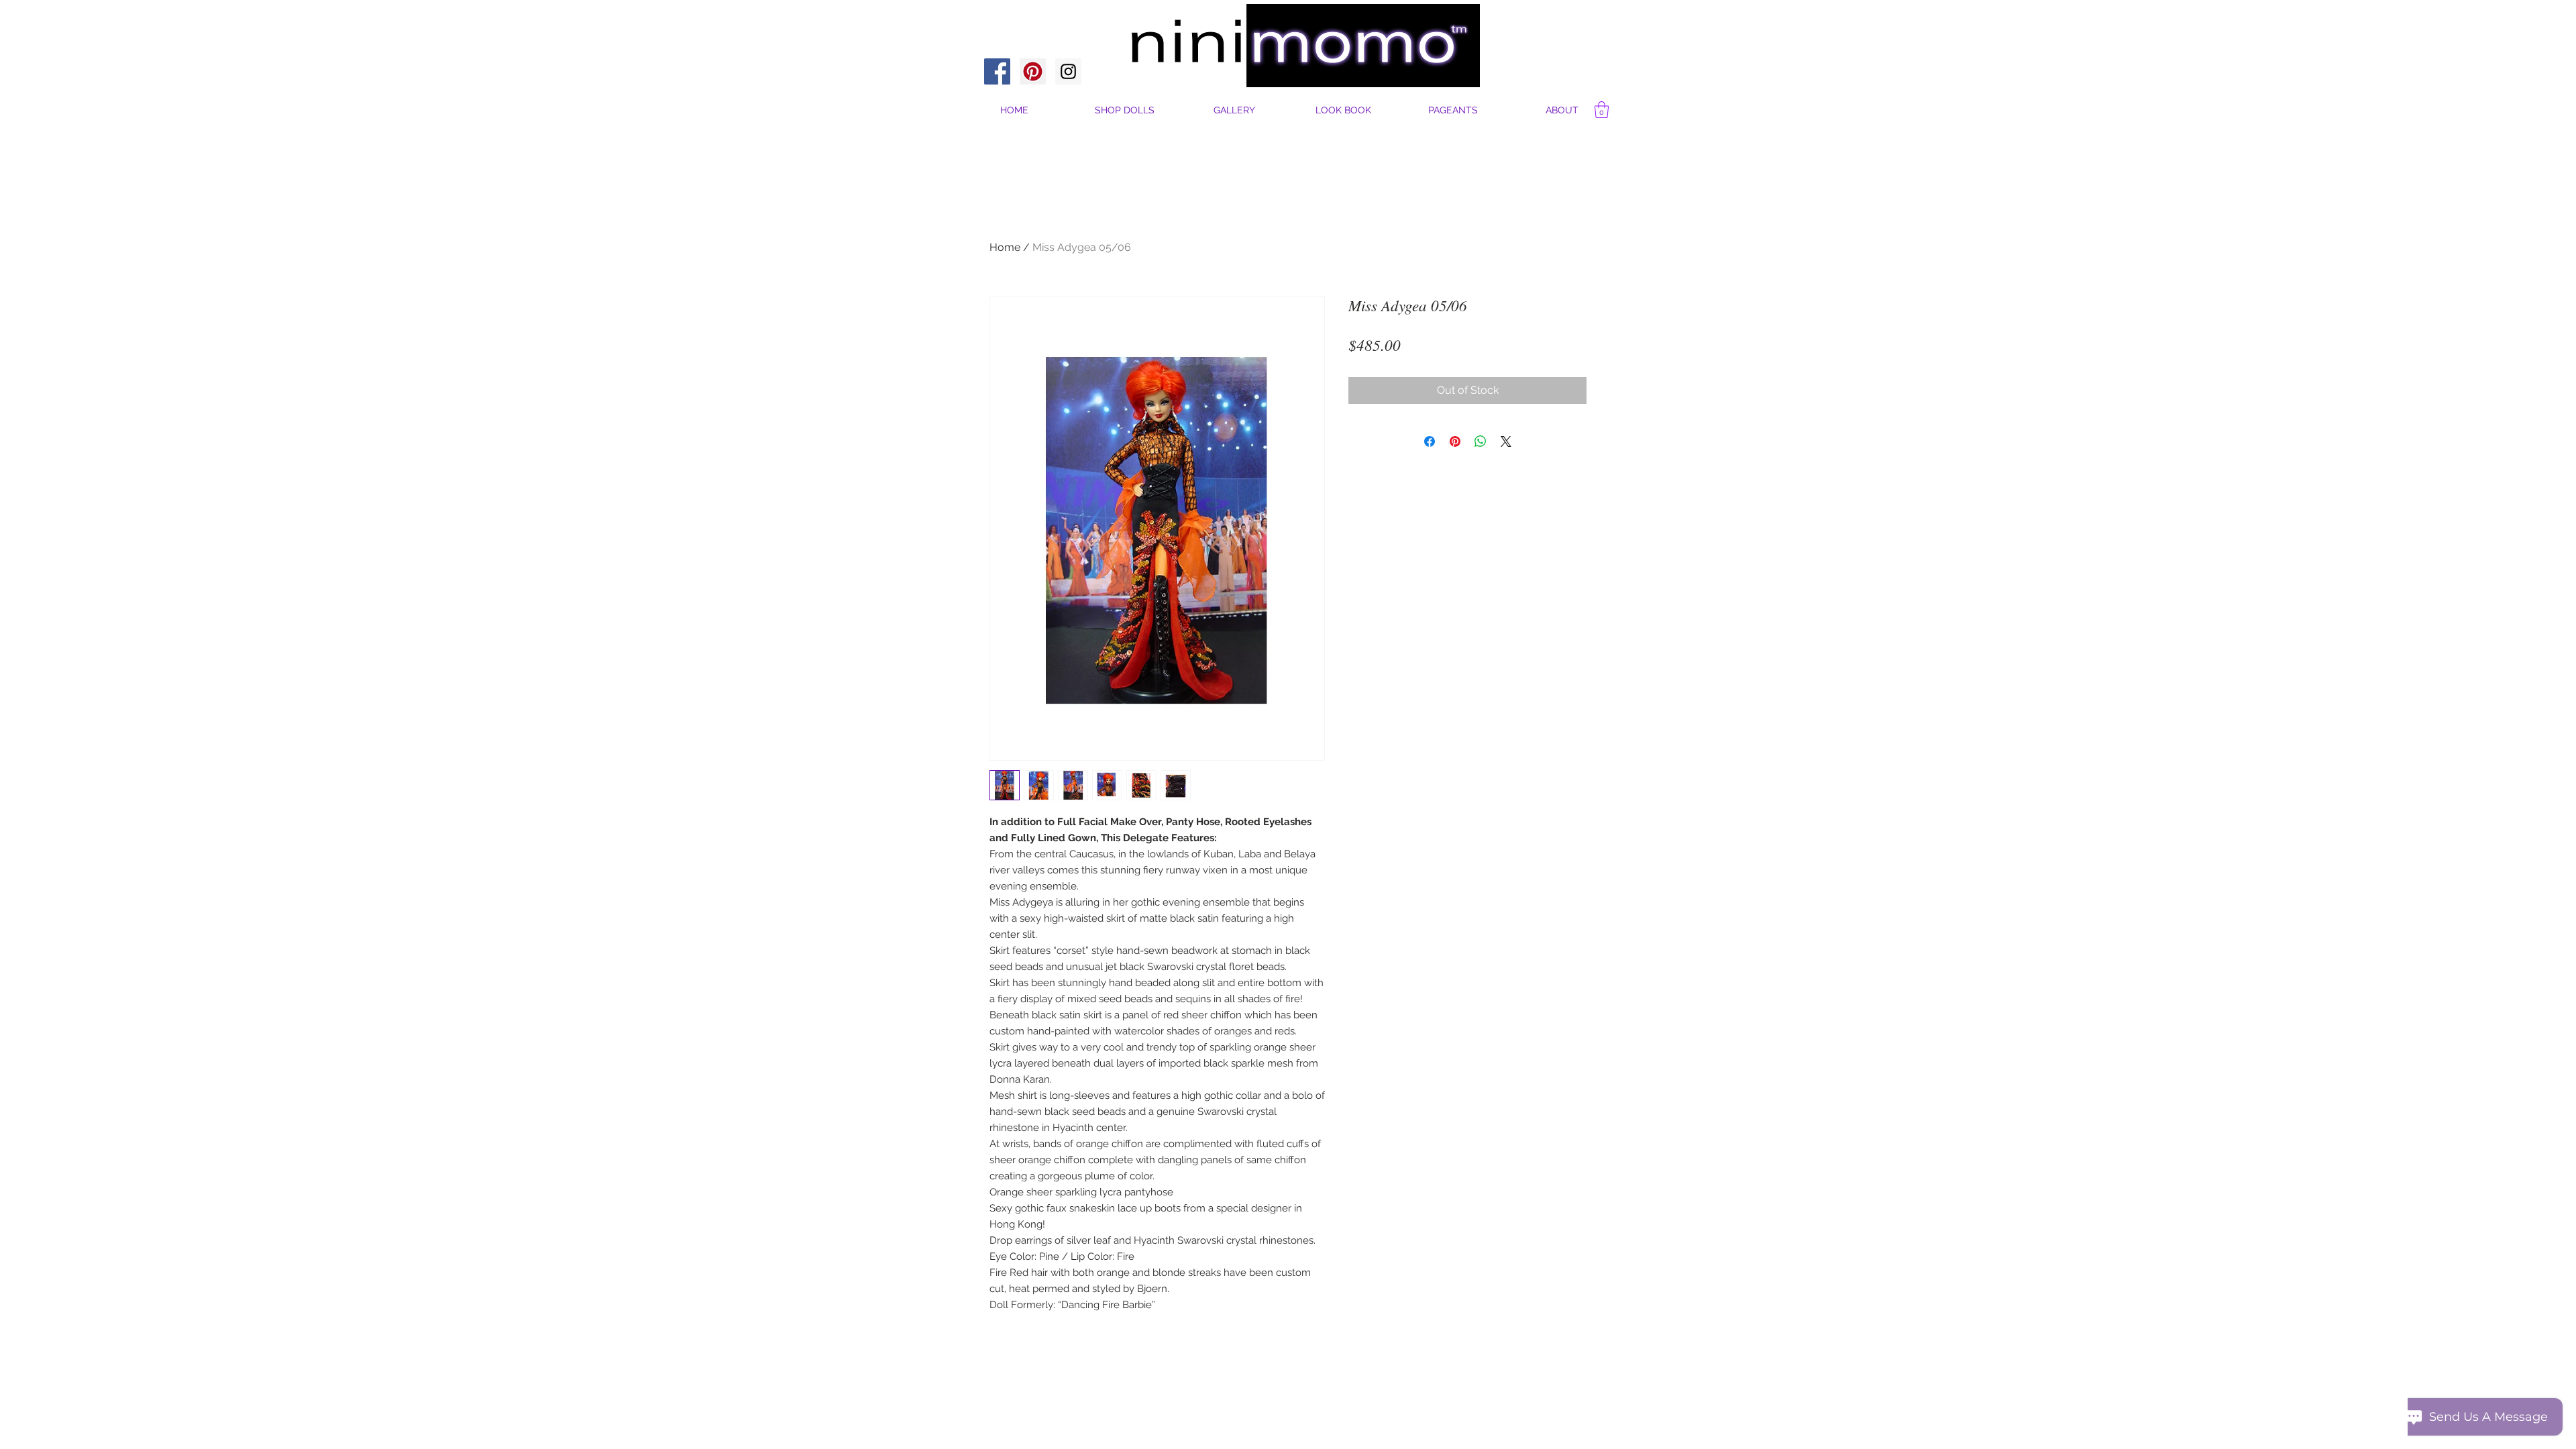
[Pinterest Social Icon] (1033, 71)
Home (1005, 247)
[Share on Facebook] (1430, 441)
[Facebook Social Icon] (997, 71)
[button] (1562, 110)
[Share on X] (1506, 441)
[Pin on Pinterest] (1455, 441)
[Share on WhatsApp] (1481, 441)
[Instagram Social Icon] (1068, 71)
